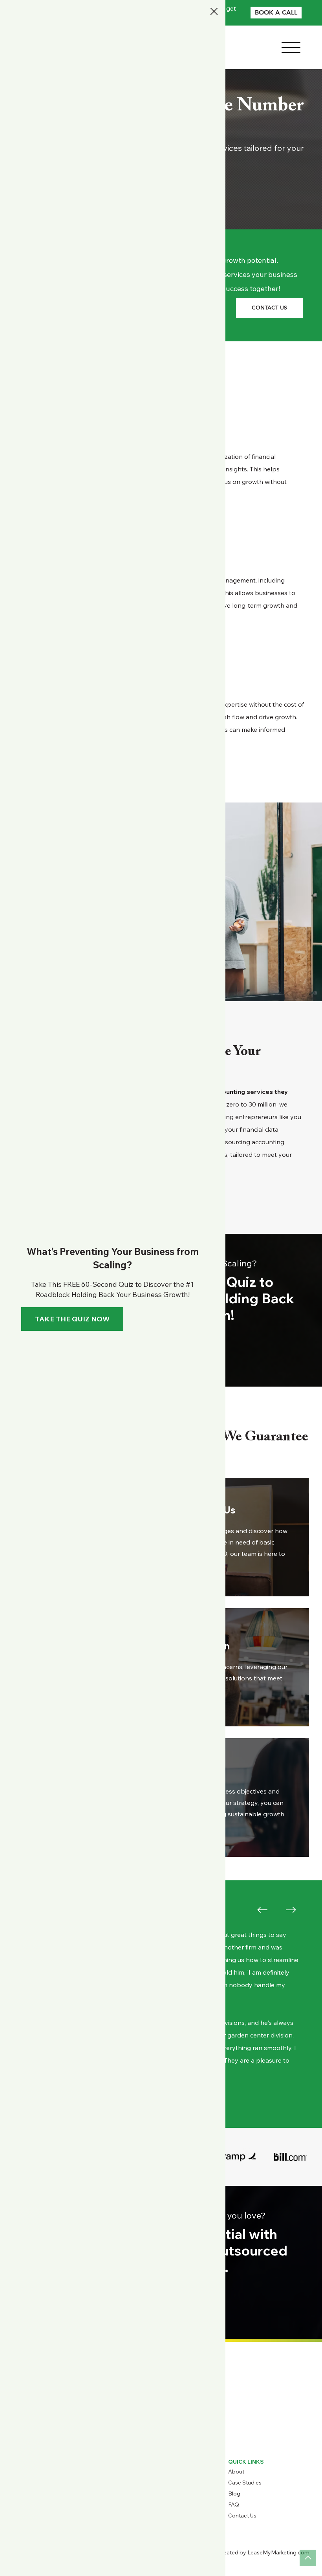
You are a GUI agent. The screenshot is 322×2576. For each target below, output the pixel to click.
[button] (214, 12)
